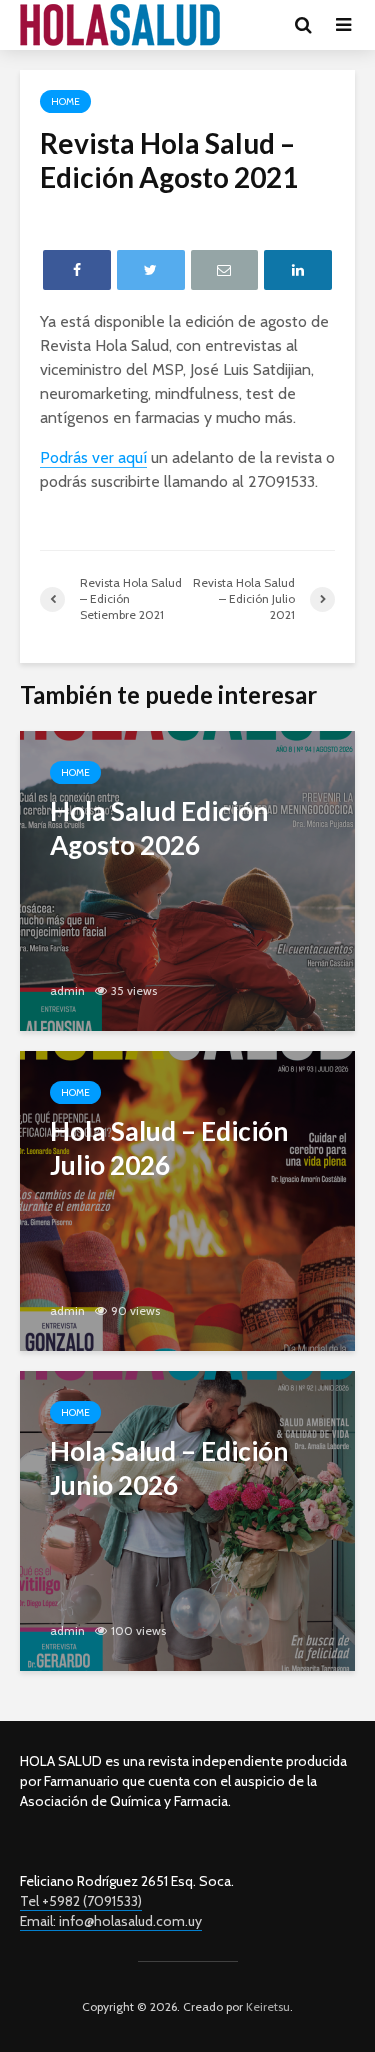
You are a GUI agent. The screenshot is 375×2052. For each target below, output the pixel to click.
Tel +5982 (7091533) (81, 1901)
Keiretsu (266, 2006)
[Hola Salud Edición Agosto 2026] (187, 879)
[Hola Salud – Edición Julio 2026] (187, 1199)
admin (67, 990)
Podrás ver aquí (93, 457)
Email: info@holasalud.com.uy (111, 1921)
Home (65, 101)
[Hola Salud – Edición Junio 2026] (187, 1519)
